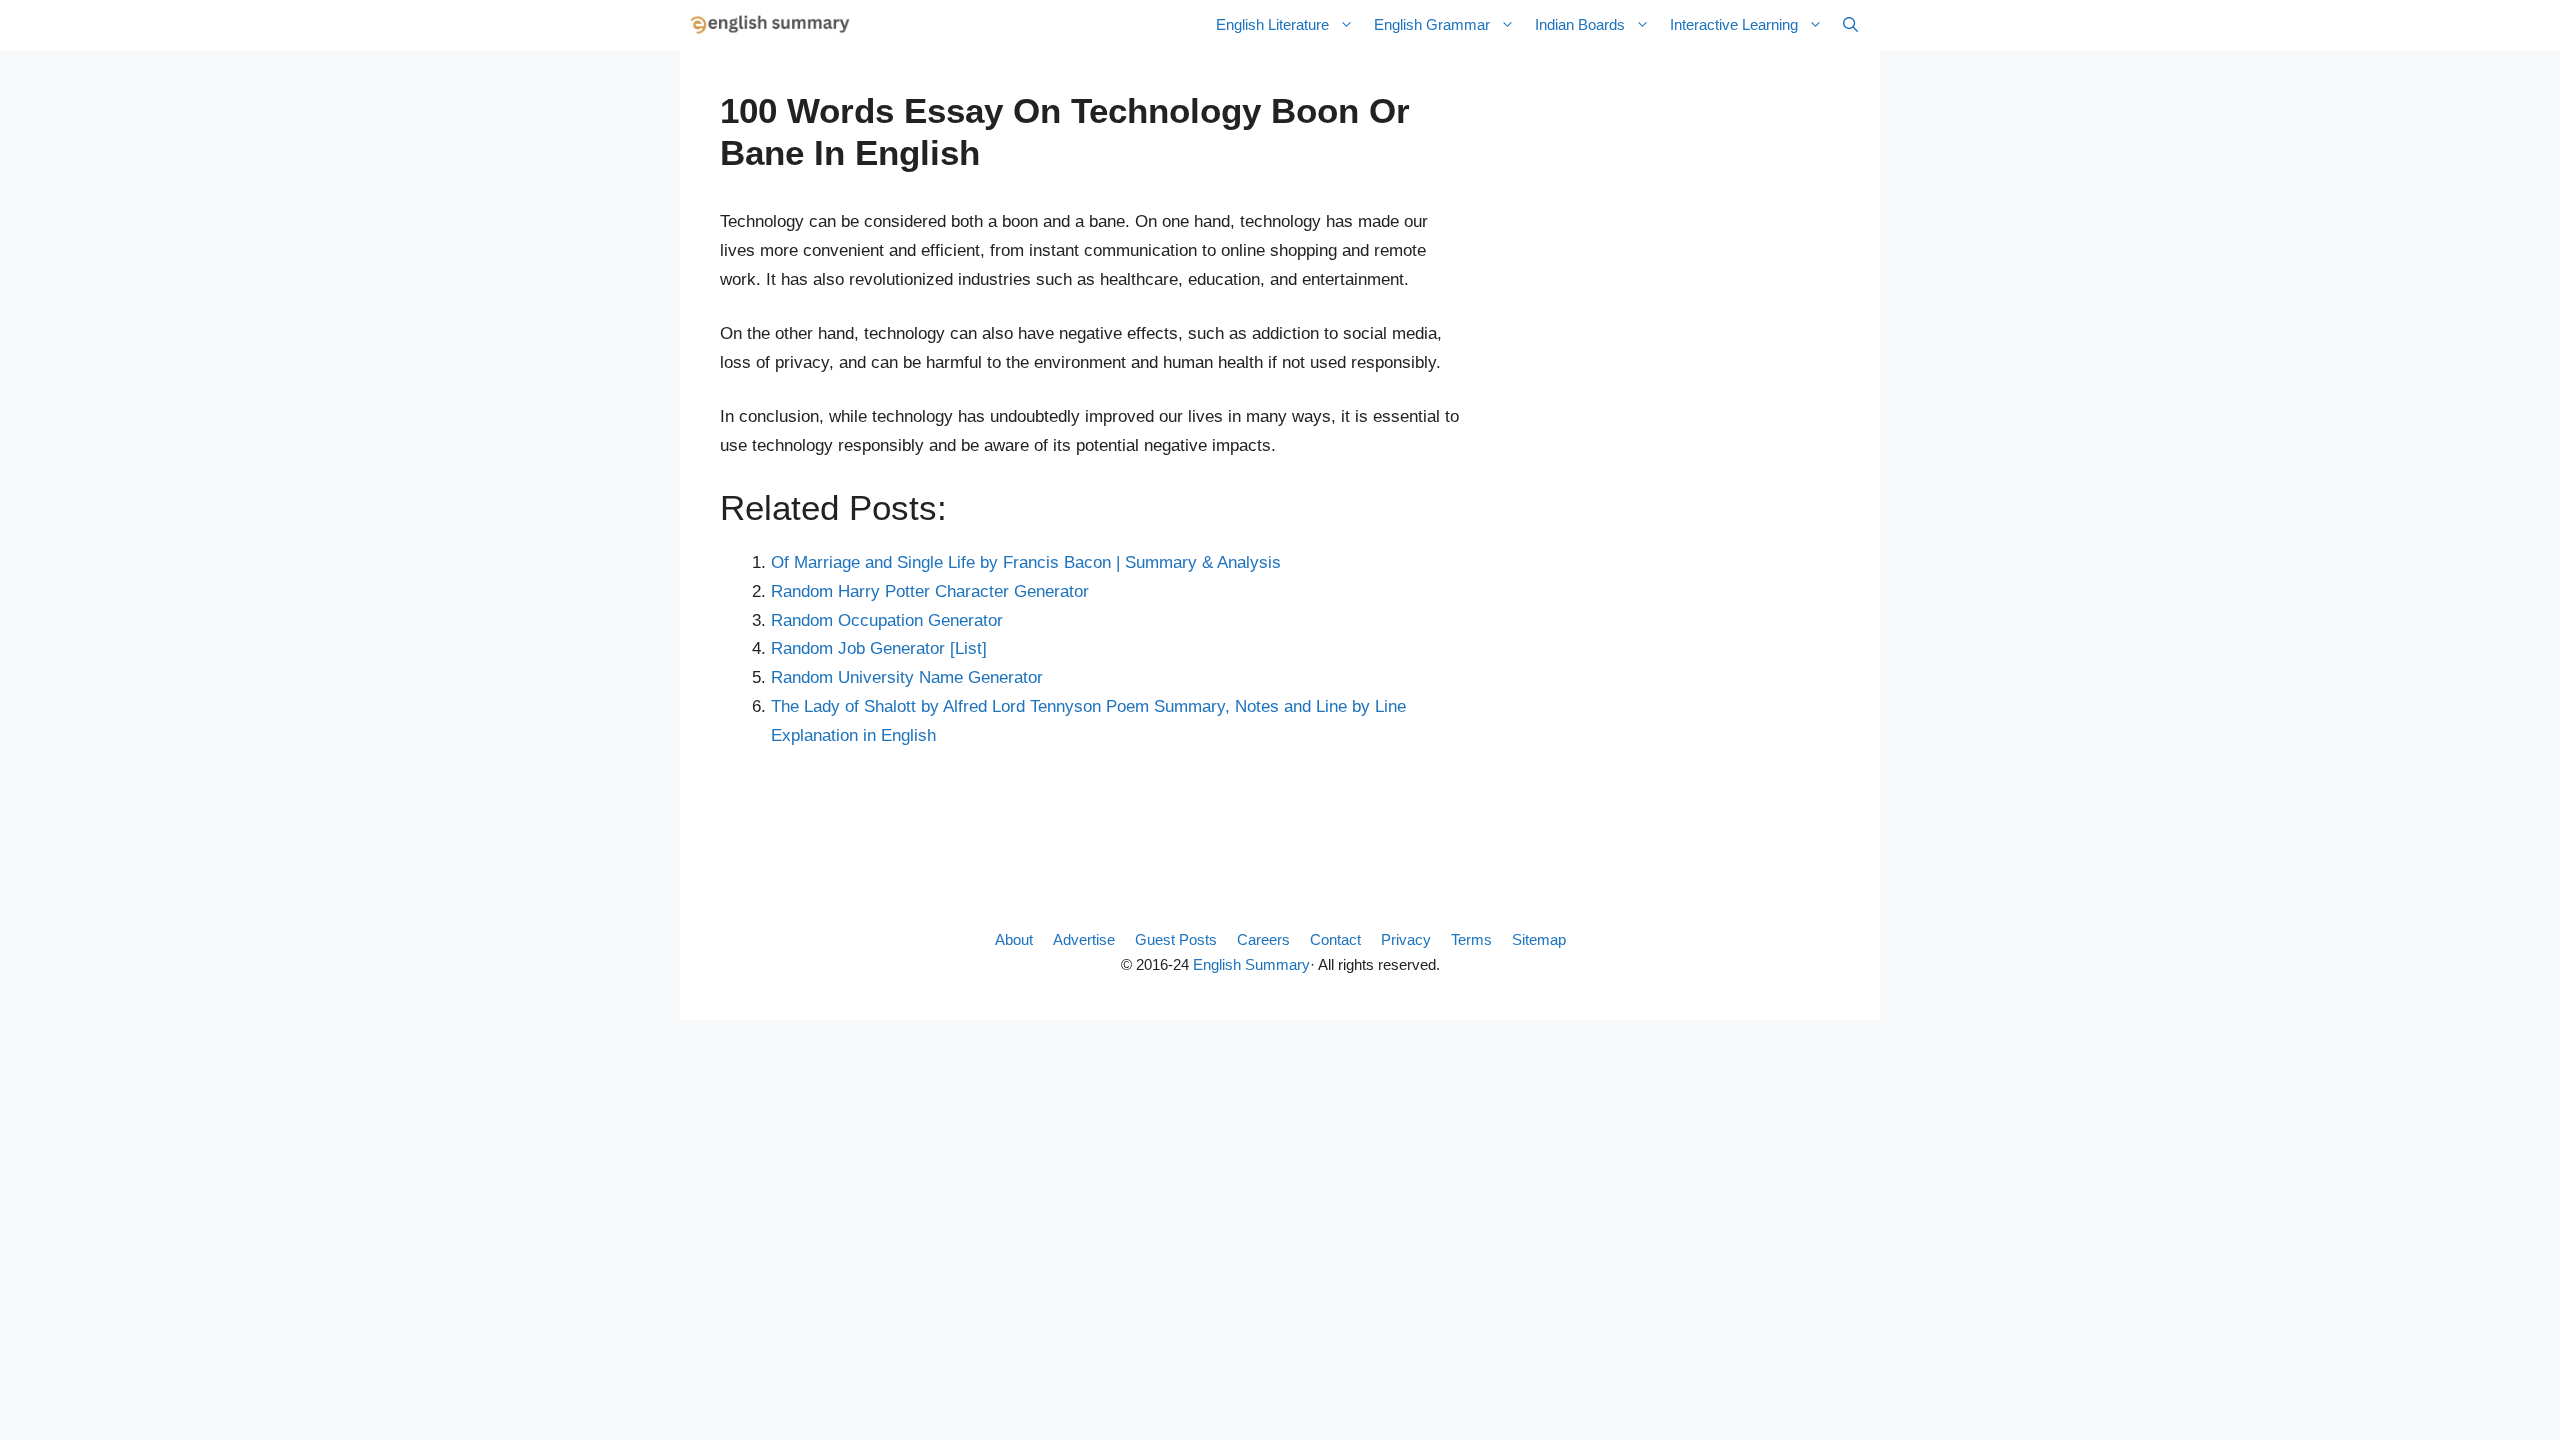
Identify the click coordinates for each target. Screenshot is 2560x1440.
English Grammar (1432, 24)
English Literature (1272, 24)
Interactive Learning (1734, 24)
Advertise (1084, 939)
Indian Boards (1580, 24)
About (1014, 939)
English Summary (1251, 964)
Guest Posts (1176, 939)
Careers (1263, 939)
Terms (1471, 939)
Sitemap (1539, 939)
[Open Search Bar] (1850, 25)
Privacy (1406, 939)
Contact (1335, 939)
